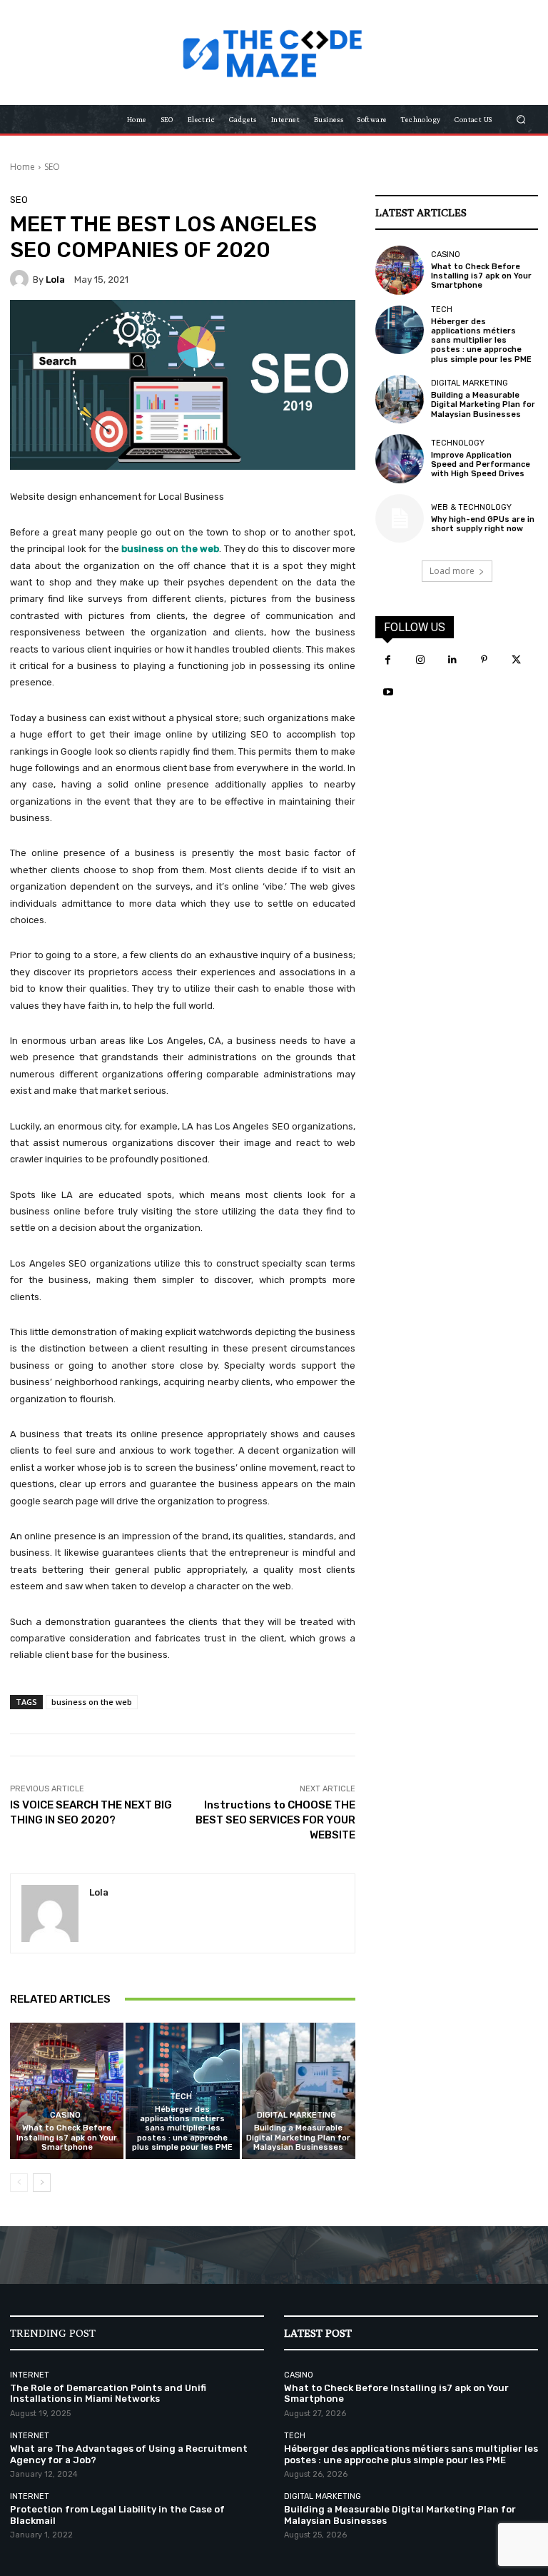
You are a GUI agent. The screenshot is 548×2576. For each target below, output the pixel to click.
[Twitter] (516, 660)
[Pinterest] (484, 660)
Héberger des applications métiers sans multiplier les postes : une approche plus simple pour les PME (182, 2128)
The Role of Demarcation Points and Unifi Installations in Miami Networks (108, 2394)
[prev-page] (19, 2183)
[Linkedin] (452, 660)
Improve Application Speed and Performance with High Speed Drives (481, 464)
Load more (452, 571)
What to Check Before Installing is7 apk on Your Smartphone (67, 2137)
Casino (65, 2115)
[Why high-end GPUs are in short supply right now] (400, 518)
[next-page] (42, 2183)
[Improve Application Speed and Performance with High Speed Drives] (400, 458)
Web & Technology (471, 507)
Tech (181, 2097)
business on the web (92, 1702)
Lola (55, 280)
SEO (52, 167)
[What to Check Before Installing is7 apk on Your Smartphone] (67, 2091)
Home (22, 167)
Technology (458, 443)
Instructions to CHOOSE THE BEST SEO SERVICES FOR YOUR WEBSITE (275, 1820)
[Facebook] (388, 660)
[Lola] (21, 279)
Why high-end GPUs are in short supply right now (483, 524)
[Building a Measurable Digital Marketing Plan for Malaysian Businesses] (299, 2091)
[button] (521, 120)
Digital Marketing (296, 2115)
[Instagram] (420, 660)
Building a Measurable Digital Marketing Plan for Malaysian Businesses (298, 2137)
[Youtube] (388, 692)
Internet (30, 2375)
